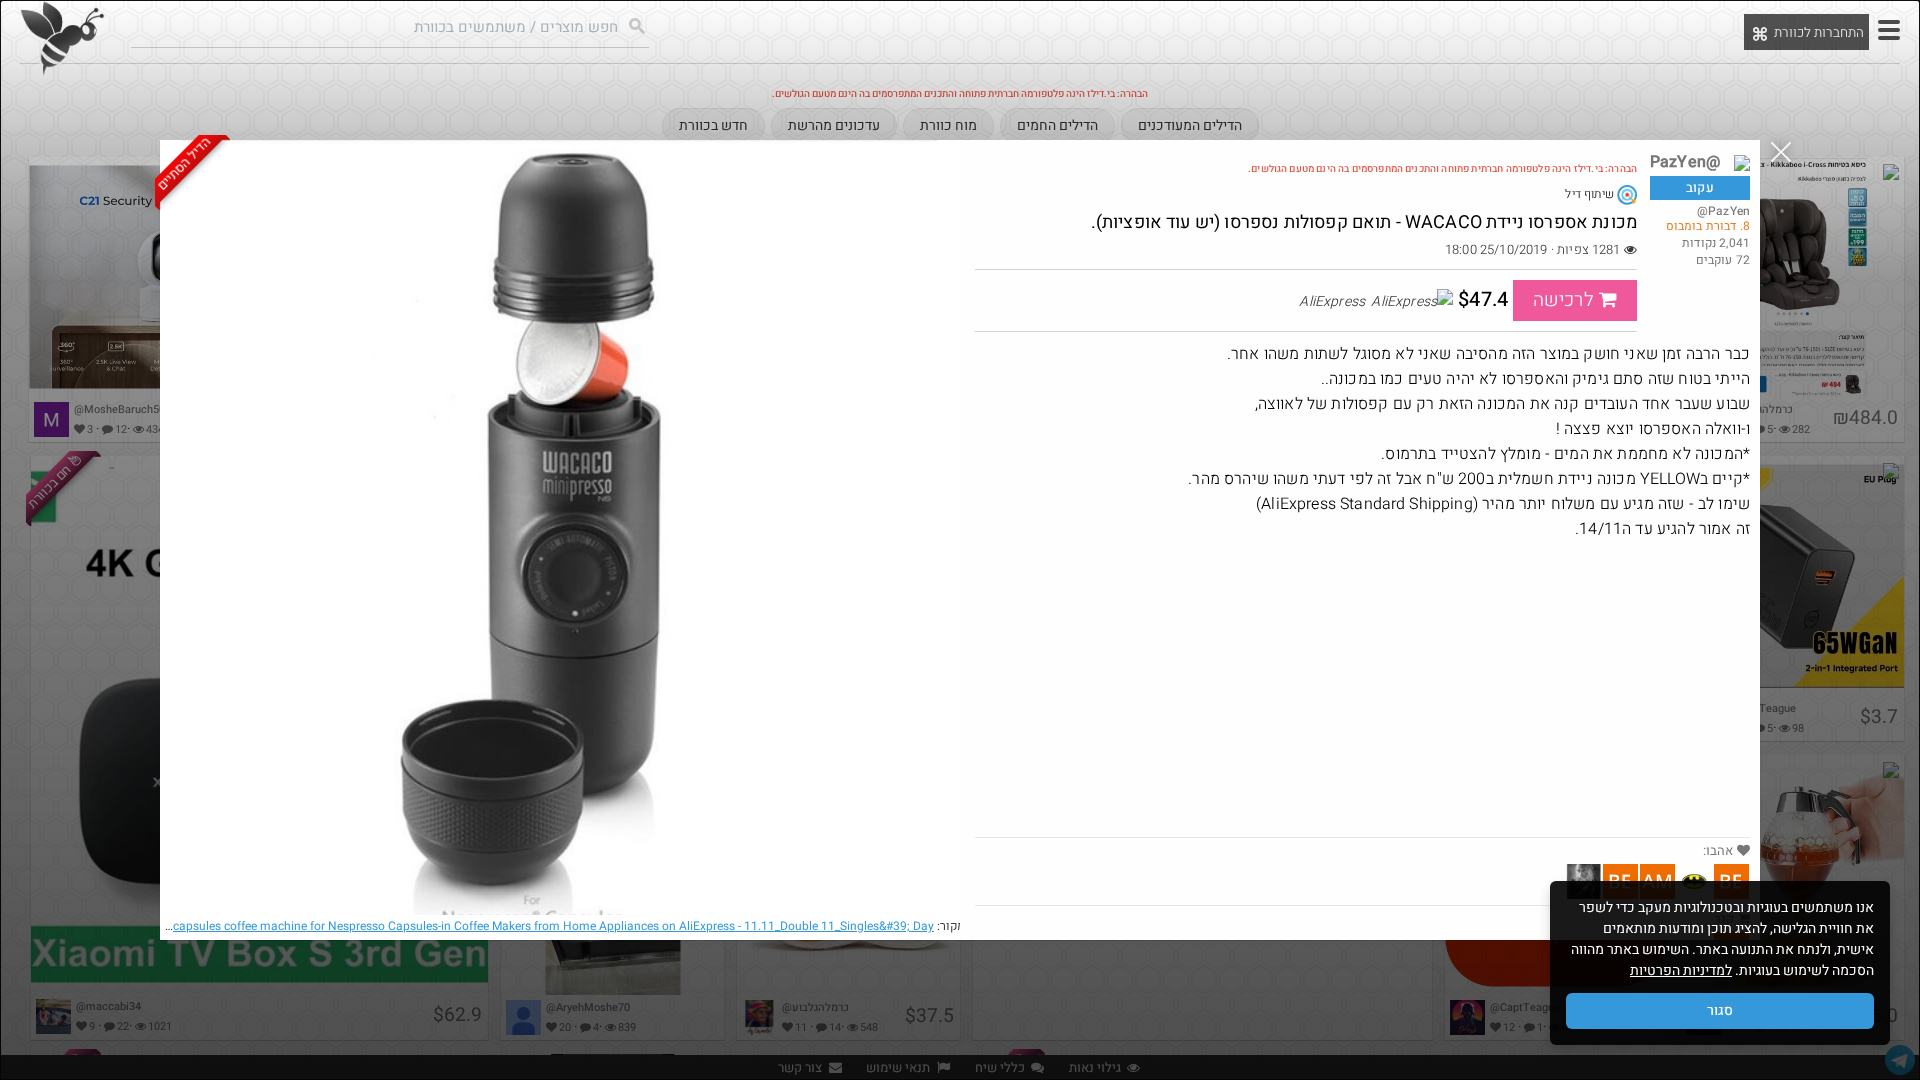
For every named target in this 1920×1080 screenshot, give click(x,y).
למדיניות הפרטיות (1681, 970)
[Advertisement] (1362, 687)
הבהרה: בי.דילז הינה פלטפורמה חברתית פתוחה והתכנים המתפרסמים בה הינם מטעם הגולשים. (1442, 169)
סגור (1720, 1010)
